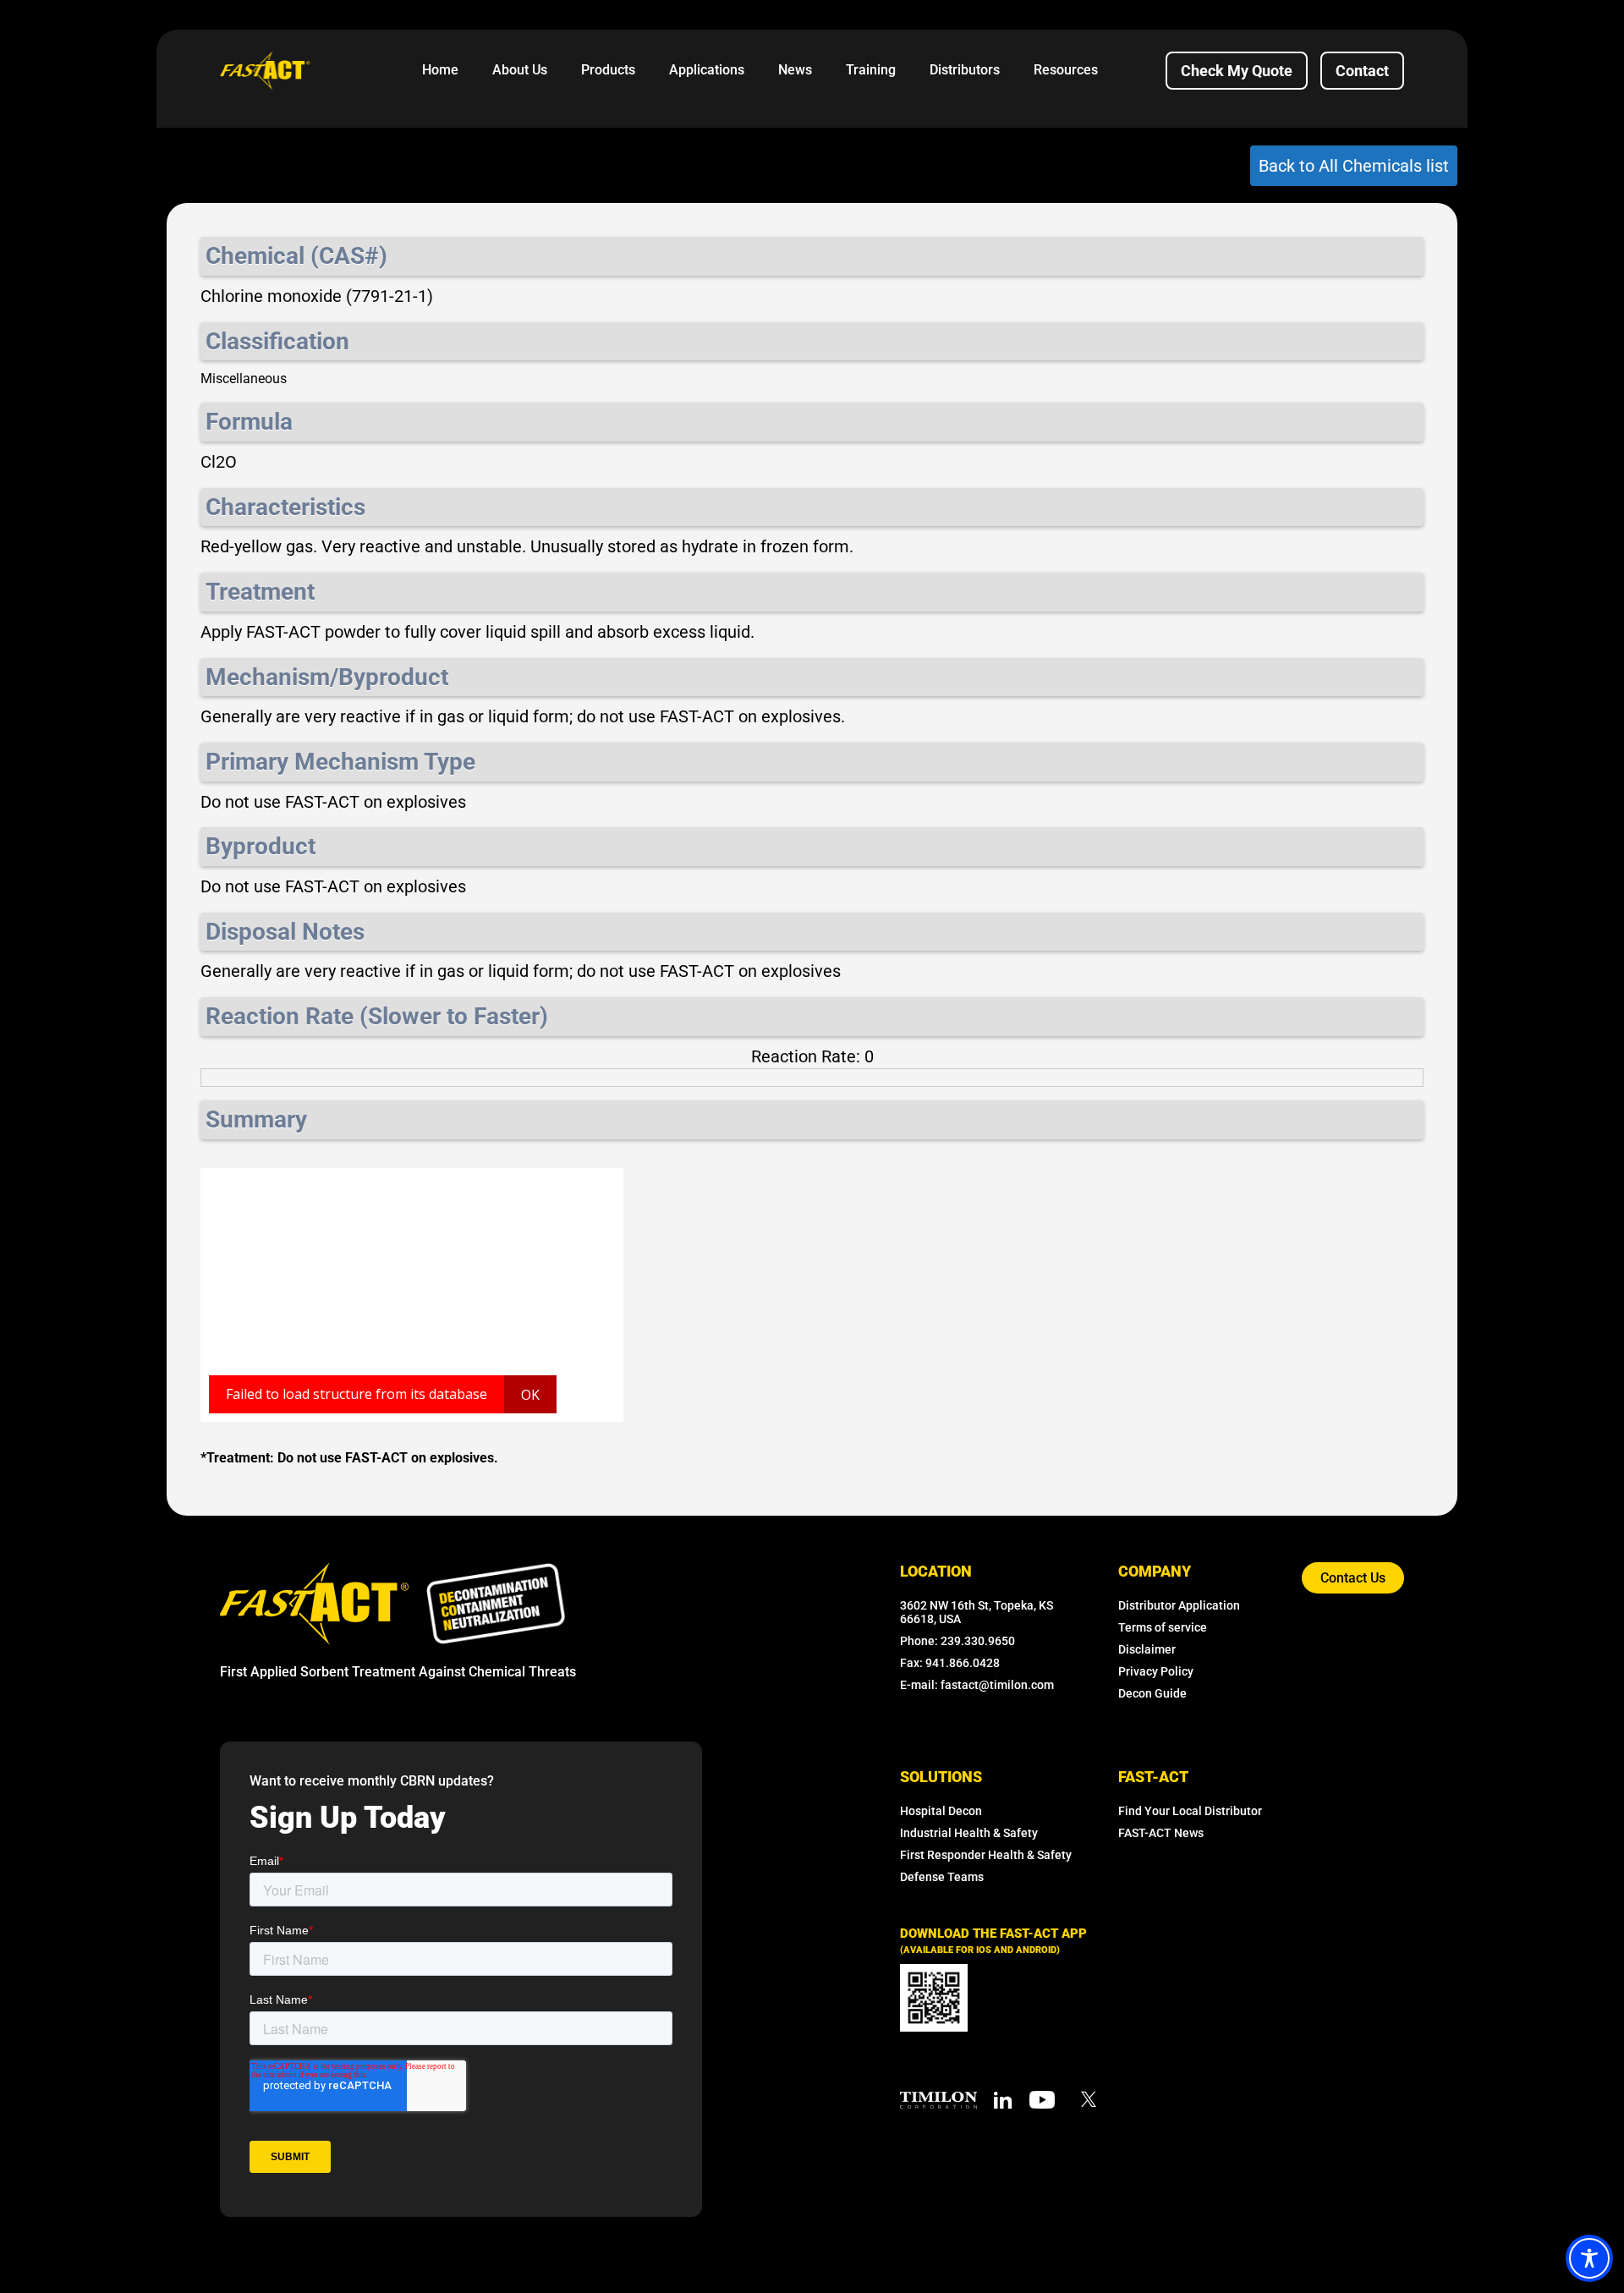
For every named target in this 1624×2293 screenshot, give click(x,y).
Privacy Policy (1156, 1671)
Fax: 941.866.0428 (950, 1663)
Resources (1066, 70)
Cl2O (219, 462)
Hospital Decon (941, 1811)
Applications (707, 70)
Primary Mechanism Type (340, 762)
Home (440, 70)
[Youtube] (1042, 2099)
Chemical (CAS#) (296, 256)
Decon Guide (1152, 1693)
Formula (249, 422)
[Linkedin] (1003, 2099)
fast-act (1153, 1777)
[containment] (496, 1604)
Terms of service (1163, 1627)
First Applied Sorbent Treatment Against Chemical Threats (398, 1672)
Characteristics (285, 507)
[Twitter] (1089, 2098)
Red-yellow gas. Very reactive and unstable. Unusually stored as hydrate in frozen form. (527, 546)
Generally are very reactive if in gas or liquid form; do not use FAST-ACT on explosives (521, 971)
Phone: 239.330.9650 (957, 1641)
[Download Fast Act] (934, 1998)
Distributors (965, 70)
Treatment (260, 592)
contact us (1353, 1578)
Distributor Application (1179, 1605)
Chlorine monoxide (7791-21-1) (317, 296)
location (936, 1571)
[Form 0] (461, 2020)
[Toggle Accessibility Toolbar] (1589, 2258)
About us (520, 70)
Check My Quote (1237, 71)
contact (1362, 71)
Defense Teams (942, 1877)
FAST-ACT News (1161, 1833)
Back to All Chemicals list (1354, 166)
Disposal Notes (285, 932)
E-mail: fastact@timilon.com (977, 1685)
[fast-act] (314, 1602)
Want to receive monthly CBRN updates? (372, 1781)
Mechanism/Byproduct (327, 677)
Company (1155, 1571)
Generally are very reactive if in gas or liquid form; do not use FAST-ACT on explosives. (523, 716)
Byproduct (261, 846)
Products (608, 70)
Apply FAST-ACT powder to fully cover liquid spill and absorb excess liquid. (477, 632)
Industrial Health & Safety (969, 1833)
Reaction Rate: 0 (812, 1056)
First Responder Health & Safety (986, 1855)
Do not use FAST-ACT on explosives (333, 802)
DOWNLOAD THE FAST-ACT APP (993, 1941)
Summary (256, 1119)
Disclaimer (1147, 1649)
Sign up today (348, 1818)
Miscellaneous (244, 379)
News (795, 70)
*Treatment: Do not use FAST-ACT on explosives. (349, 1458)
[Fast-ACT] (314, 1604)
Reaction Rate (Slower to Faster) (377, 1016)
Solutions (941, 1777)
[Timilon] (938, 2099)
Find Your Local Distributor (1190, 1811)
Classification (277, 341)
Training (871, 70)
